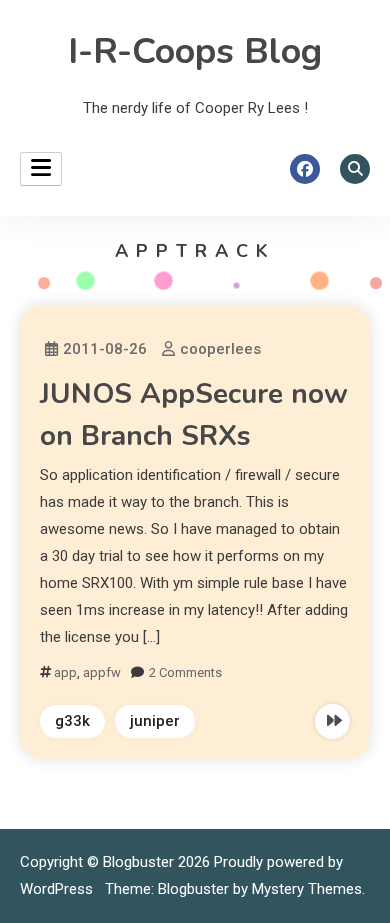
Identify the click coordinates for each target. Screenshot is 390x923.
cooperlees (220, 349)
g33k (72, 721)
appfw (102, 672)
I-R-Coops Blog (195, 51)
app (65, 672)
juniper (155, 721)
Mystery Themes (307, 889)
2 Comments (185, 672)
